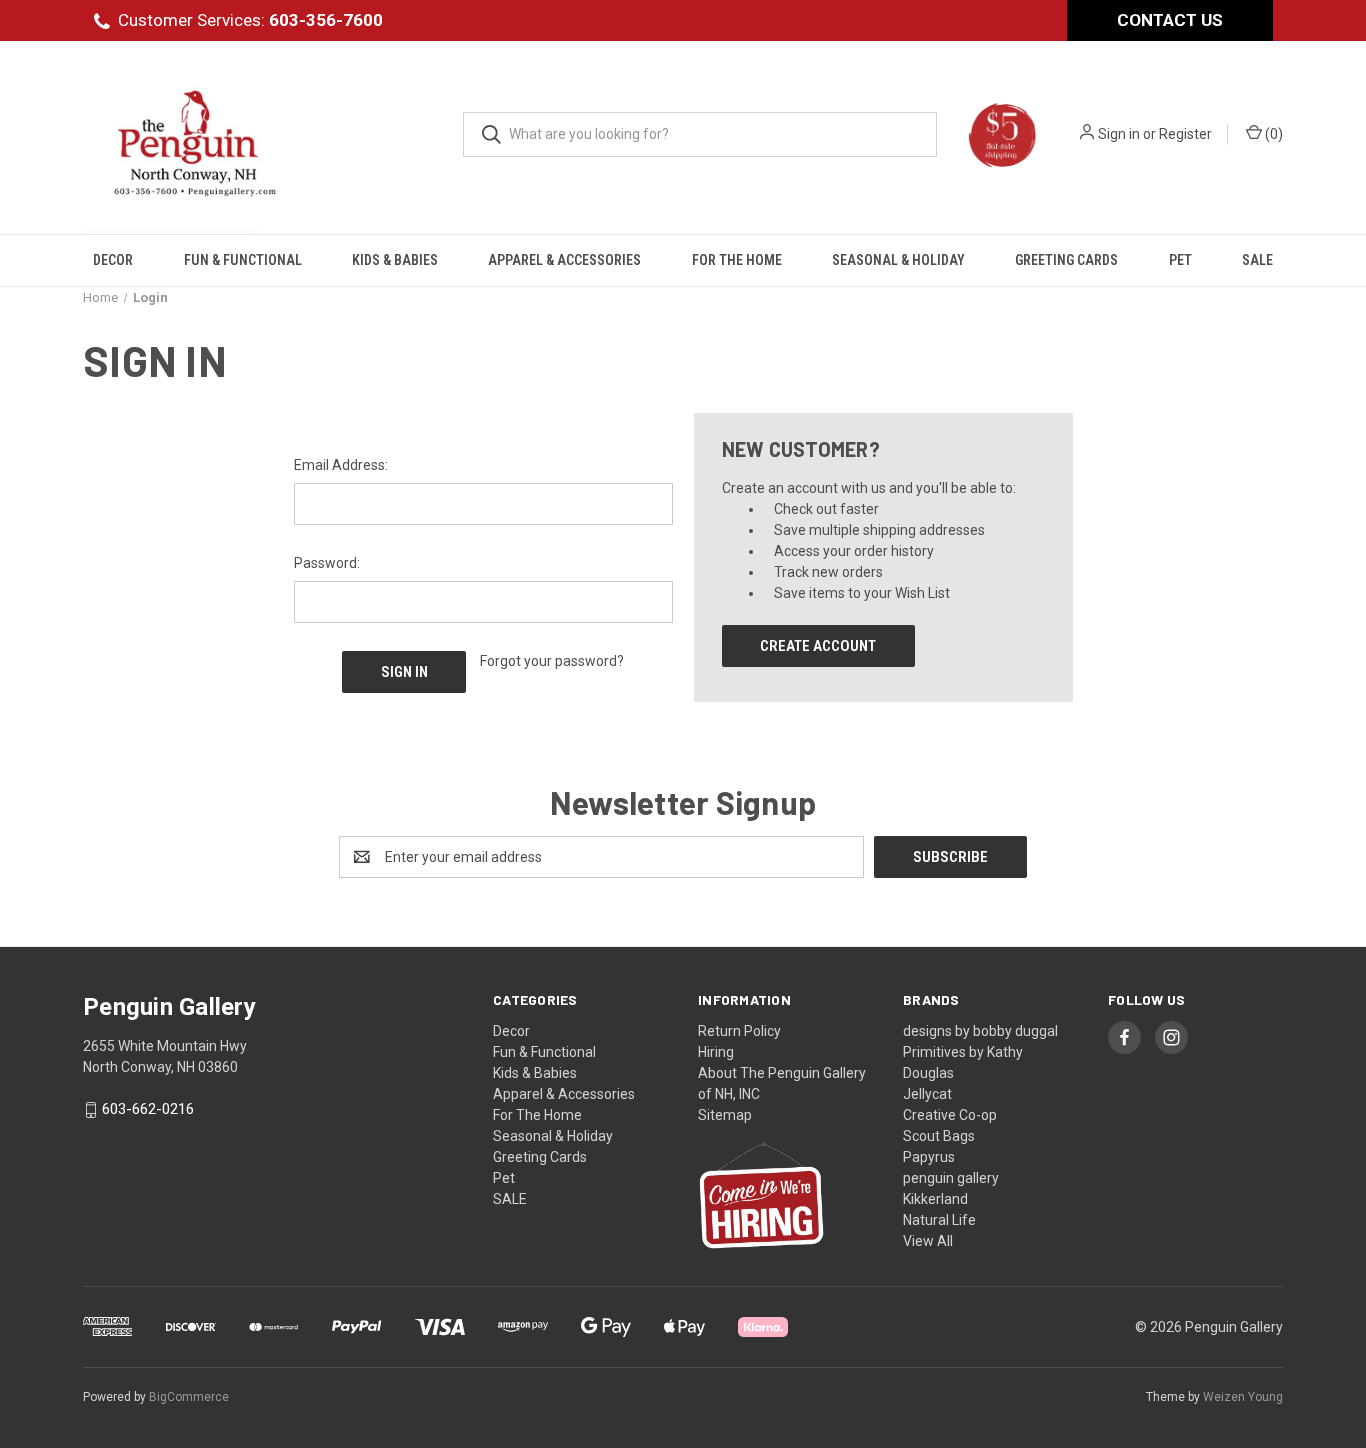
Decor (113, 260)
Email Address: (341, 465)
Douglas (928, 1073)
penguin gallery (951, 1178)
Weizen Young (1243, 1397)
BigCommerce (189, 1397)
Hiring (716, 1052)
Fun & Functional (243, 260)
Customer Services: (250, 20)
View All (928, 1241)
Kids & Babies (395, 260)
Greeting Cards (1066, 260)
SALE (1257, 260)
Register (1185, 134)
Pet (1180, 260)
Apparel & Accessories (564, 260)
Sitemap (725, 1115)
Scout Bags (939, 1136)
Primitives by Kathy (963, 1052)
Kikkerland (935, 1199)
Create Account (818, 646)
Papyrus (929, 1157)
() (1272, 134)
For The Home (737, 260)
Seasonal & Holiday (898, 260)
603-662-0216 (148, 1110)
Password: (327, 563)
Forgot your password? (552, 661)
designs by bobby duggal (980, 1031)
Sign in (1119, 134)
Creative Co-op (950, 1115)
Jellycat (927, 1094)
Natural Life (939, 1220)
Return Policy (739, 1031)
